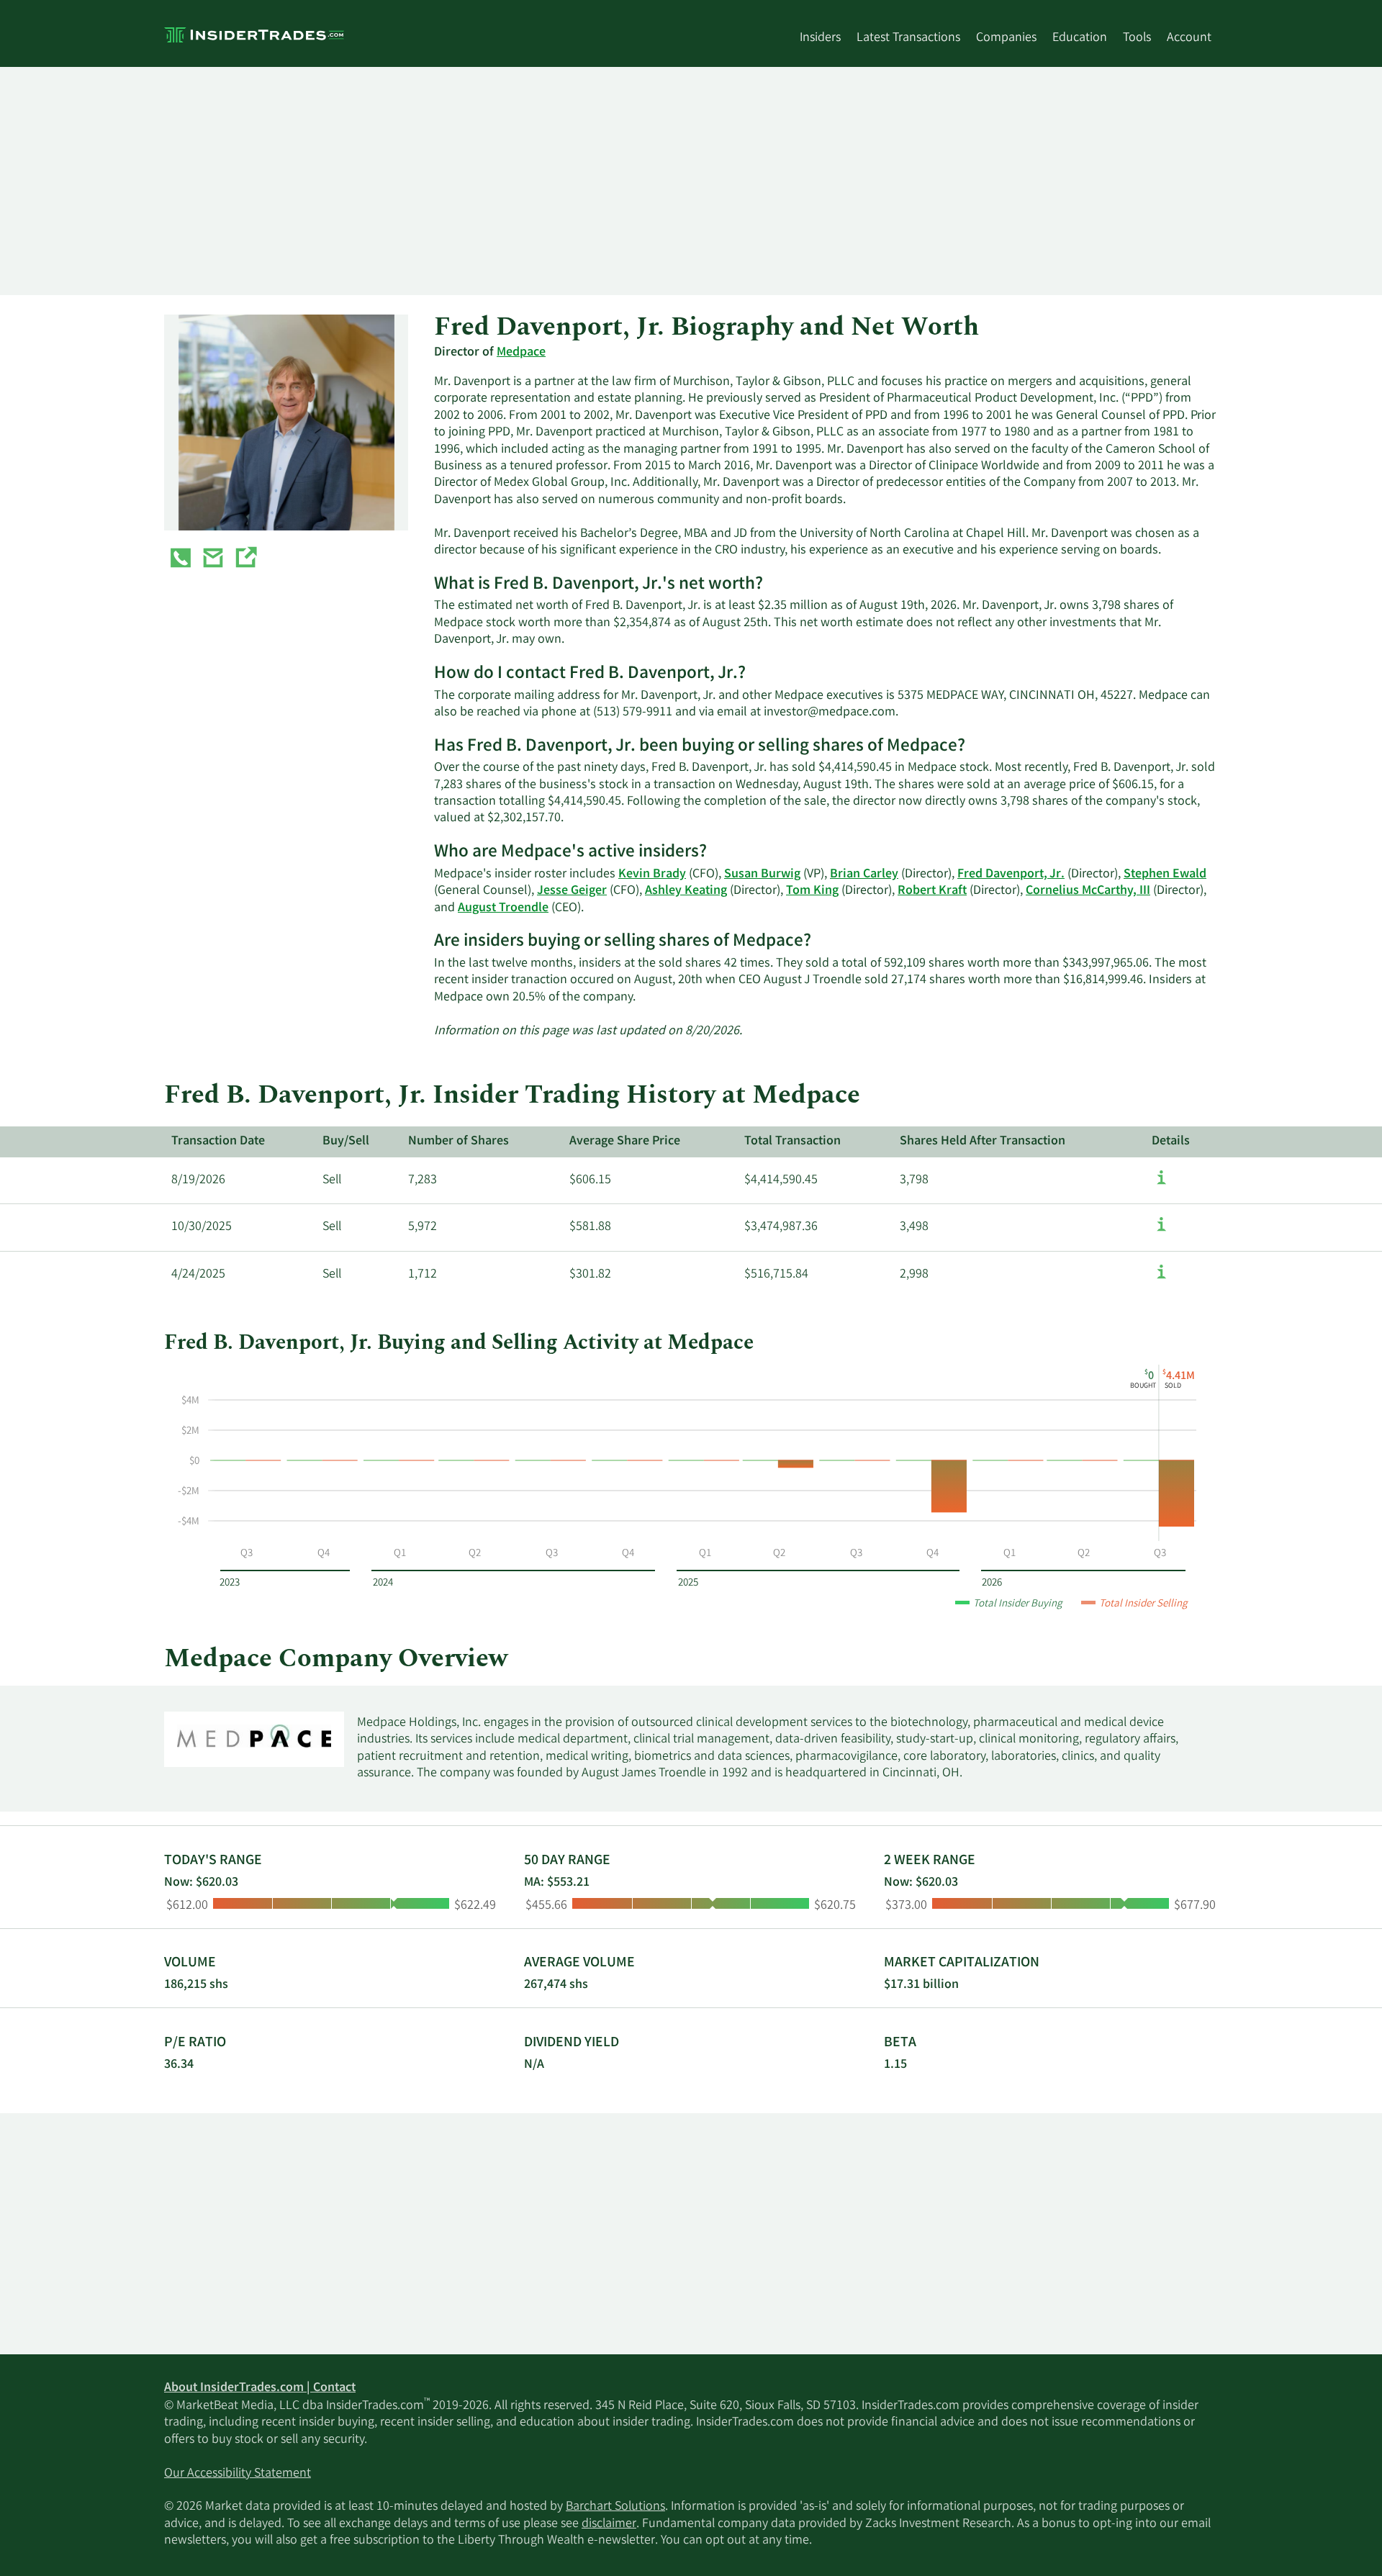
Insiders (820, 38)
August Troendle (503, 908)
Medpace (521, 353)
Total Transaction (792, 1142)
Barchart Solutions (615, 2507)
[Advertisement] (596, 181)
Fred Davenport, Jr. (1011, 875)
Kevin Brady (652, 875)
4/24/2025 (198, 1275)
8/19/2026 (198, 1180)
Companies (1006, 38)
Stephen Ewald (1165, 875)
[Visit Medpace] (245, 561)
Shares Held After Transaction (983, 1142)
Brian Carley (864, 875)
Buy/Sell (346, 1142)
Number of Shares (459, 1142)
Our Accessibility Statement (238, 2474)
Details (1171, 1142)
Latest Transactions (908, 38)
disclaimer (609, 2524)
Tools (1137, 38)
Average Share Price (625, 1142)
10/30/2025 (202, 1227)
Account (1189, 38)
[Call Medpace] (181, 561)
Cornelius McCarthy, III (1088, 891)
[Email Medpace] (213, 561)
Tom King (812, 891)
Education (1080, 38)
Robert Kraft (932, 891)
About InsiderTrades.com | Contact (260, 2388)
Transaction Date (218, 1142)
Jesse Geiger (572, 891)
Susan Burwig (762, 875)
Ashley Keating (686, 891)
